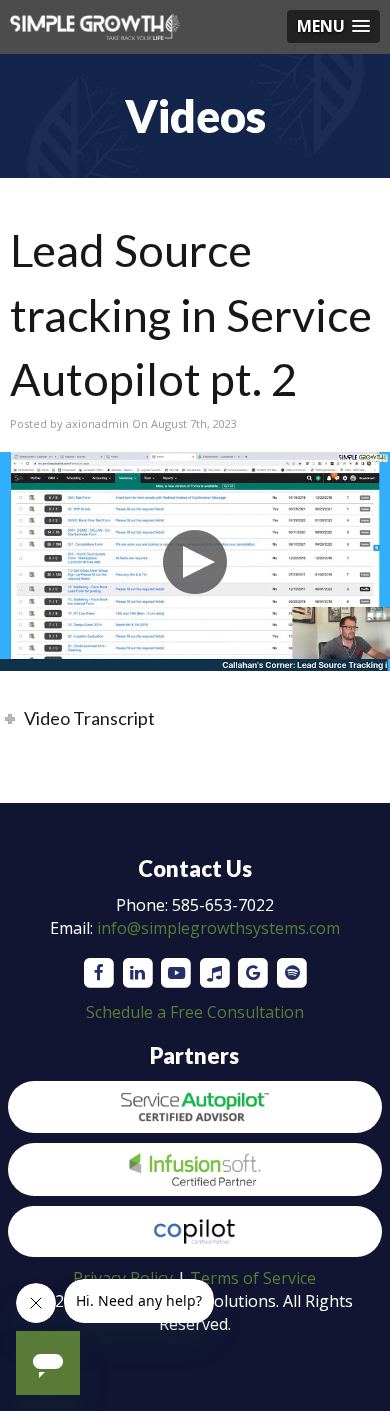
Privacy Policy (123, 1278)
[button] (333, 26)
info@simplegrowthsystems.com (218, 928)
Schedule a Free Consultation (195, 1012)
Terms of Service (253, 1278)
